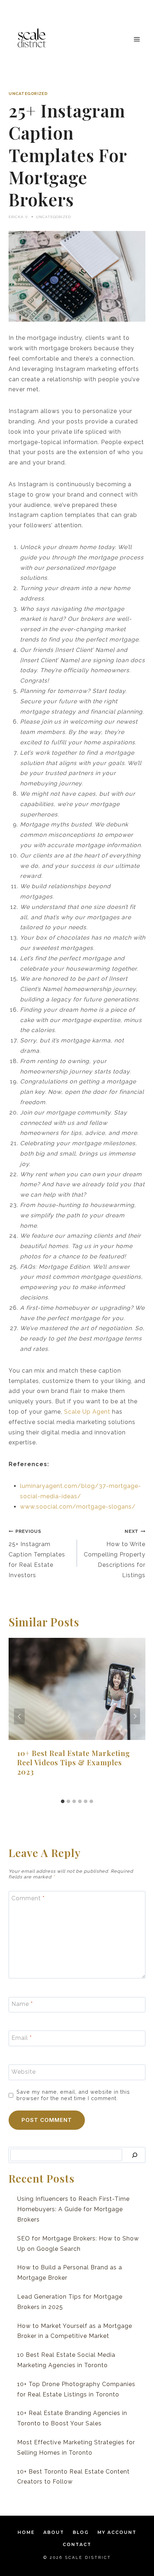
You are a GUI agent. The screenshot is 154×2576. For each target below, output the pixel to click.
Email (22, 2038)
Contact (77, 2544)
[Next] (135, 1717)
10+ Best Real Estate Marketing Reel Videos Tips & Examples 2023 (74, 1762)
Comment (28, 1898)
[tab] (63, 1801)
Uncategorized (28, 94)
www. (28, 1507)
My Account (117, 2532)
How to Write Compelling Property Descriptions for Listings (115, 1553)
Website (24, 2072)
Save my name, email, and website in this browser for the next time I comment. (73, 2095)
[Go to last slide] (19, 1717)
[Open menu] (137, 39)
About (54, 2532)
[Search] (135, 2155)
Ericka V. (19, 217)
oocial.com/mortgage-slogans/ (88, 1507)
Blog (81, 2532)
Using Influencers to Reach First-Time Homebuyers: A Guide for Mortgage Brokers (73, 2209)
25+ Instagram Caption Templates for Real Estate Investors (37, 1553)
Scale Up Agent (86, 1412)
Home (26, 2532)
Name (22, 2004)
